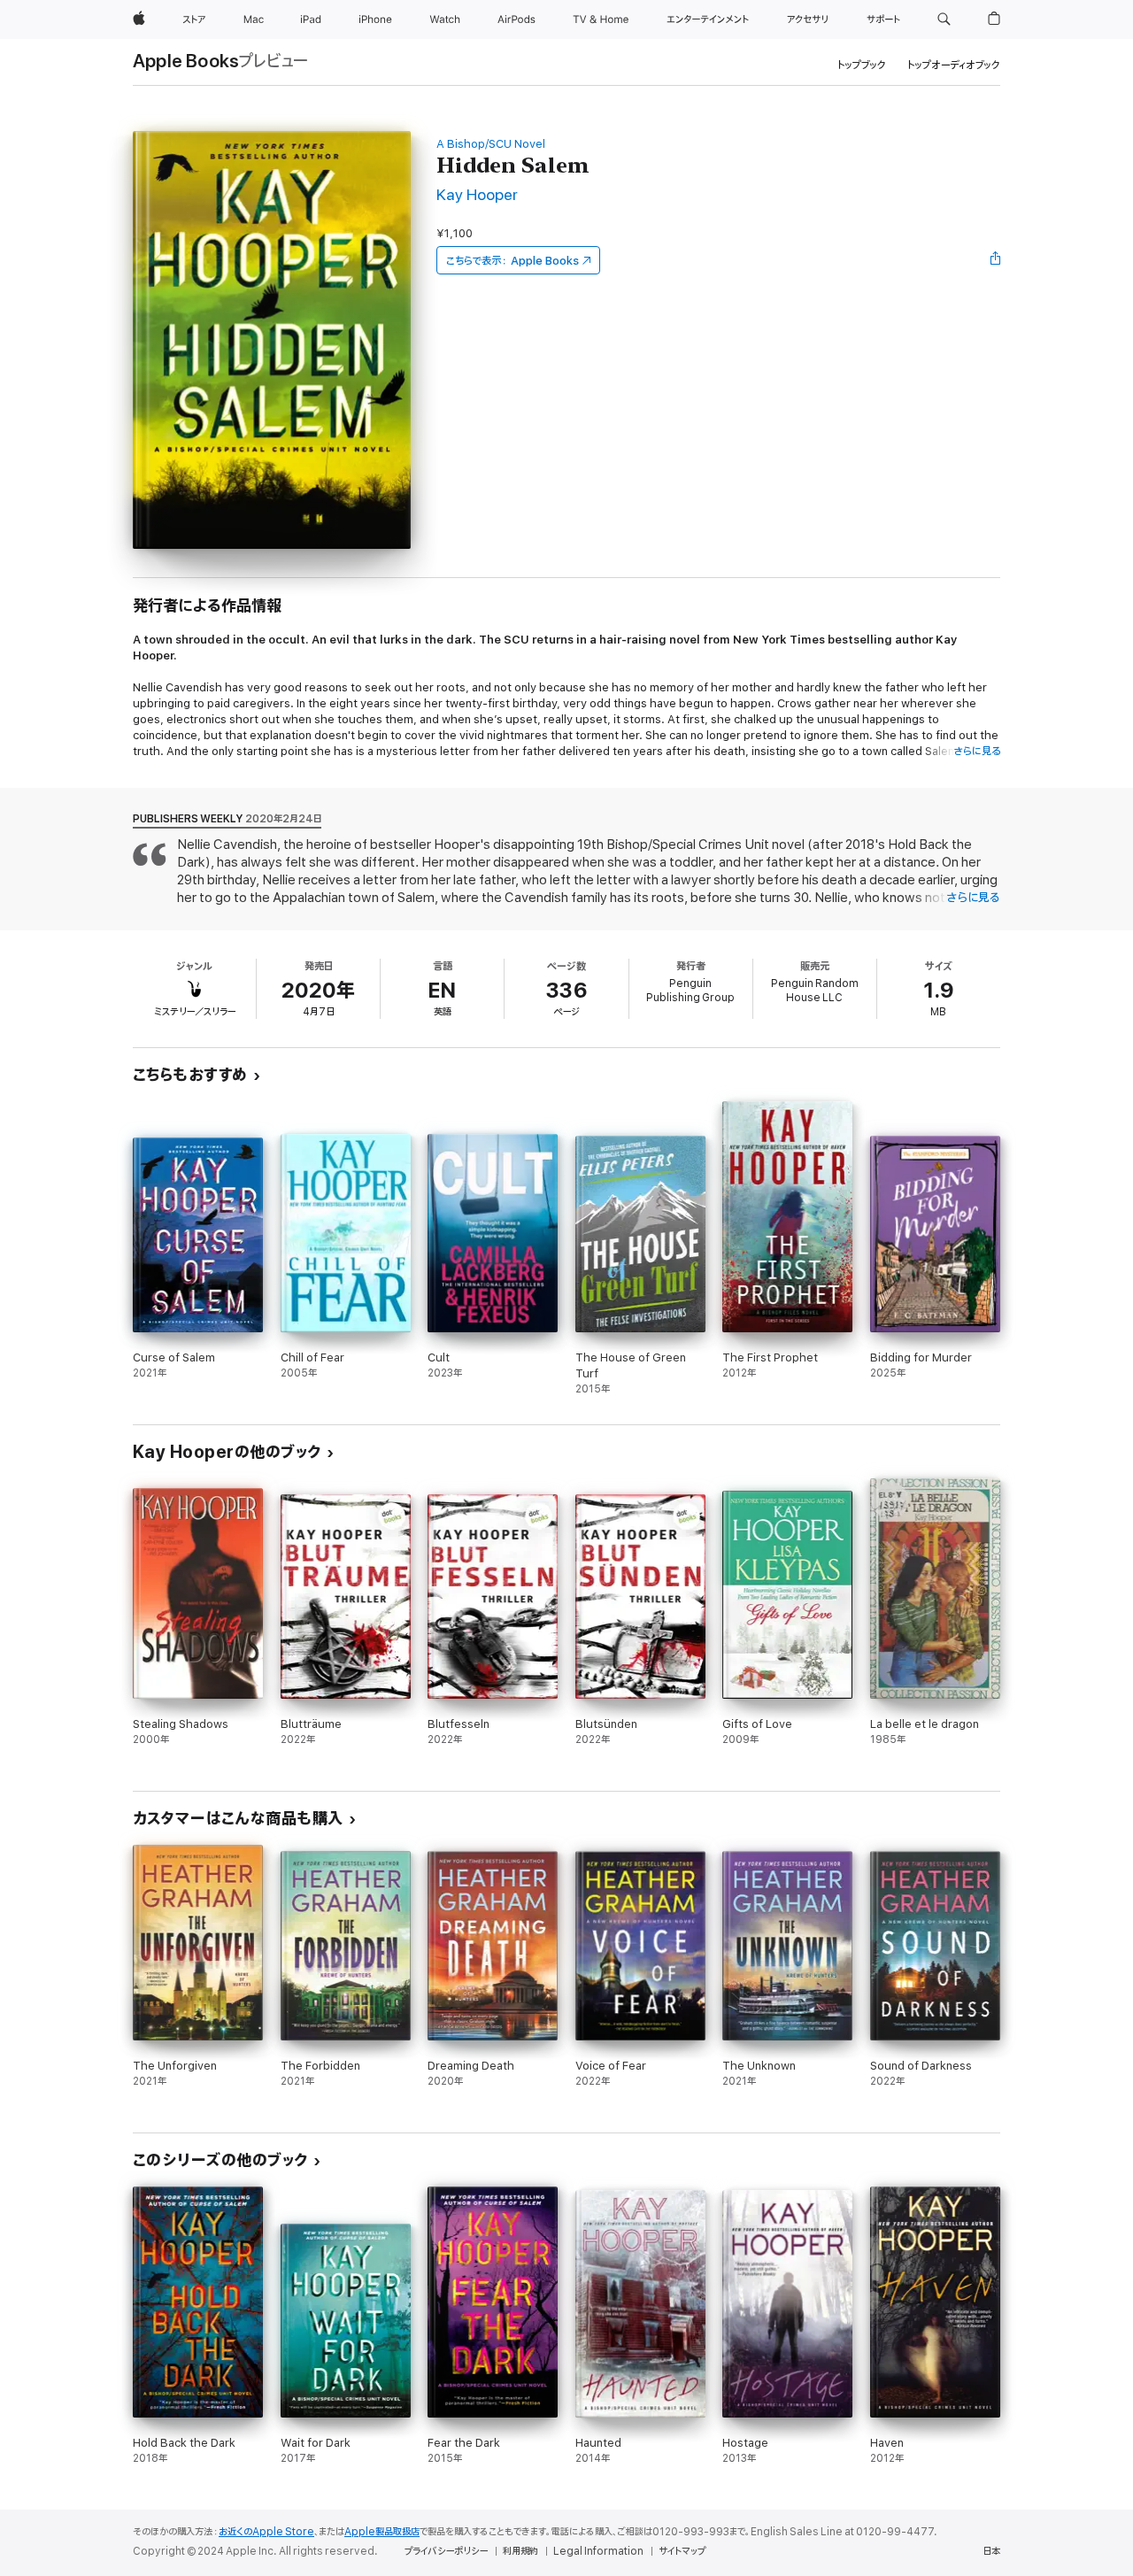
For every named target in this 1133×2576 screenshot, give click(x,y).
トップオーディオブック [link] (954, 65)
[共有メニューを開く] (996, 260)
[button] (944, 19)
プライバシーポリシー (446, 2551)
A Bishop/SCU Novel (491, 144)
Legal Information (598, 2551)
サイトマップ (682, 2551)
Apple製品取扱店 (382, 2532)
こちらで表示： (513, 261)
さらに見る (977, 751)
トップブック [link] (862, 65)
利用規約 (520, 2551)
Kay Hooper (477, 195)
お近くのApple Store (266, 2532)
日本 (991, 2551)
